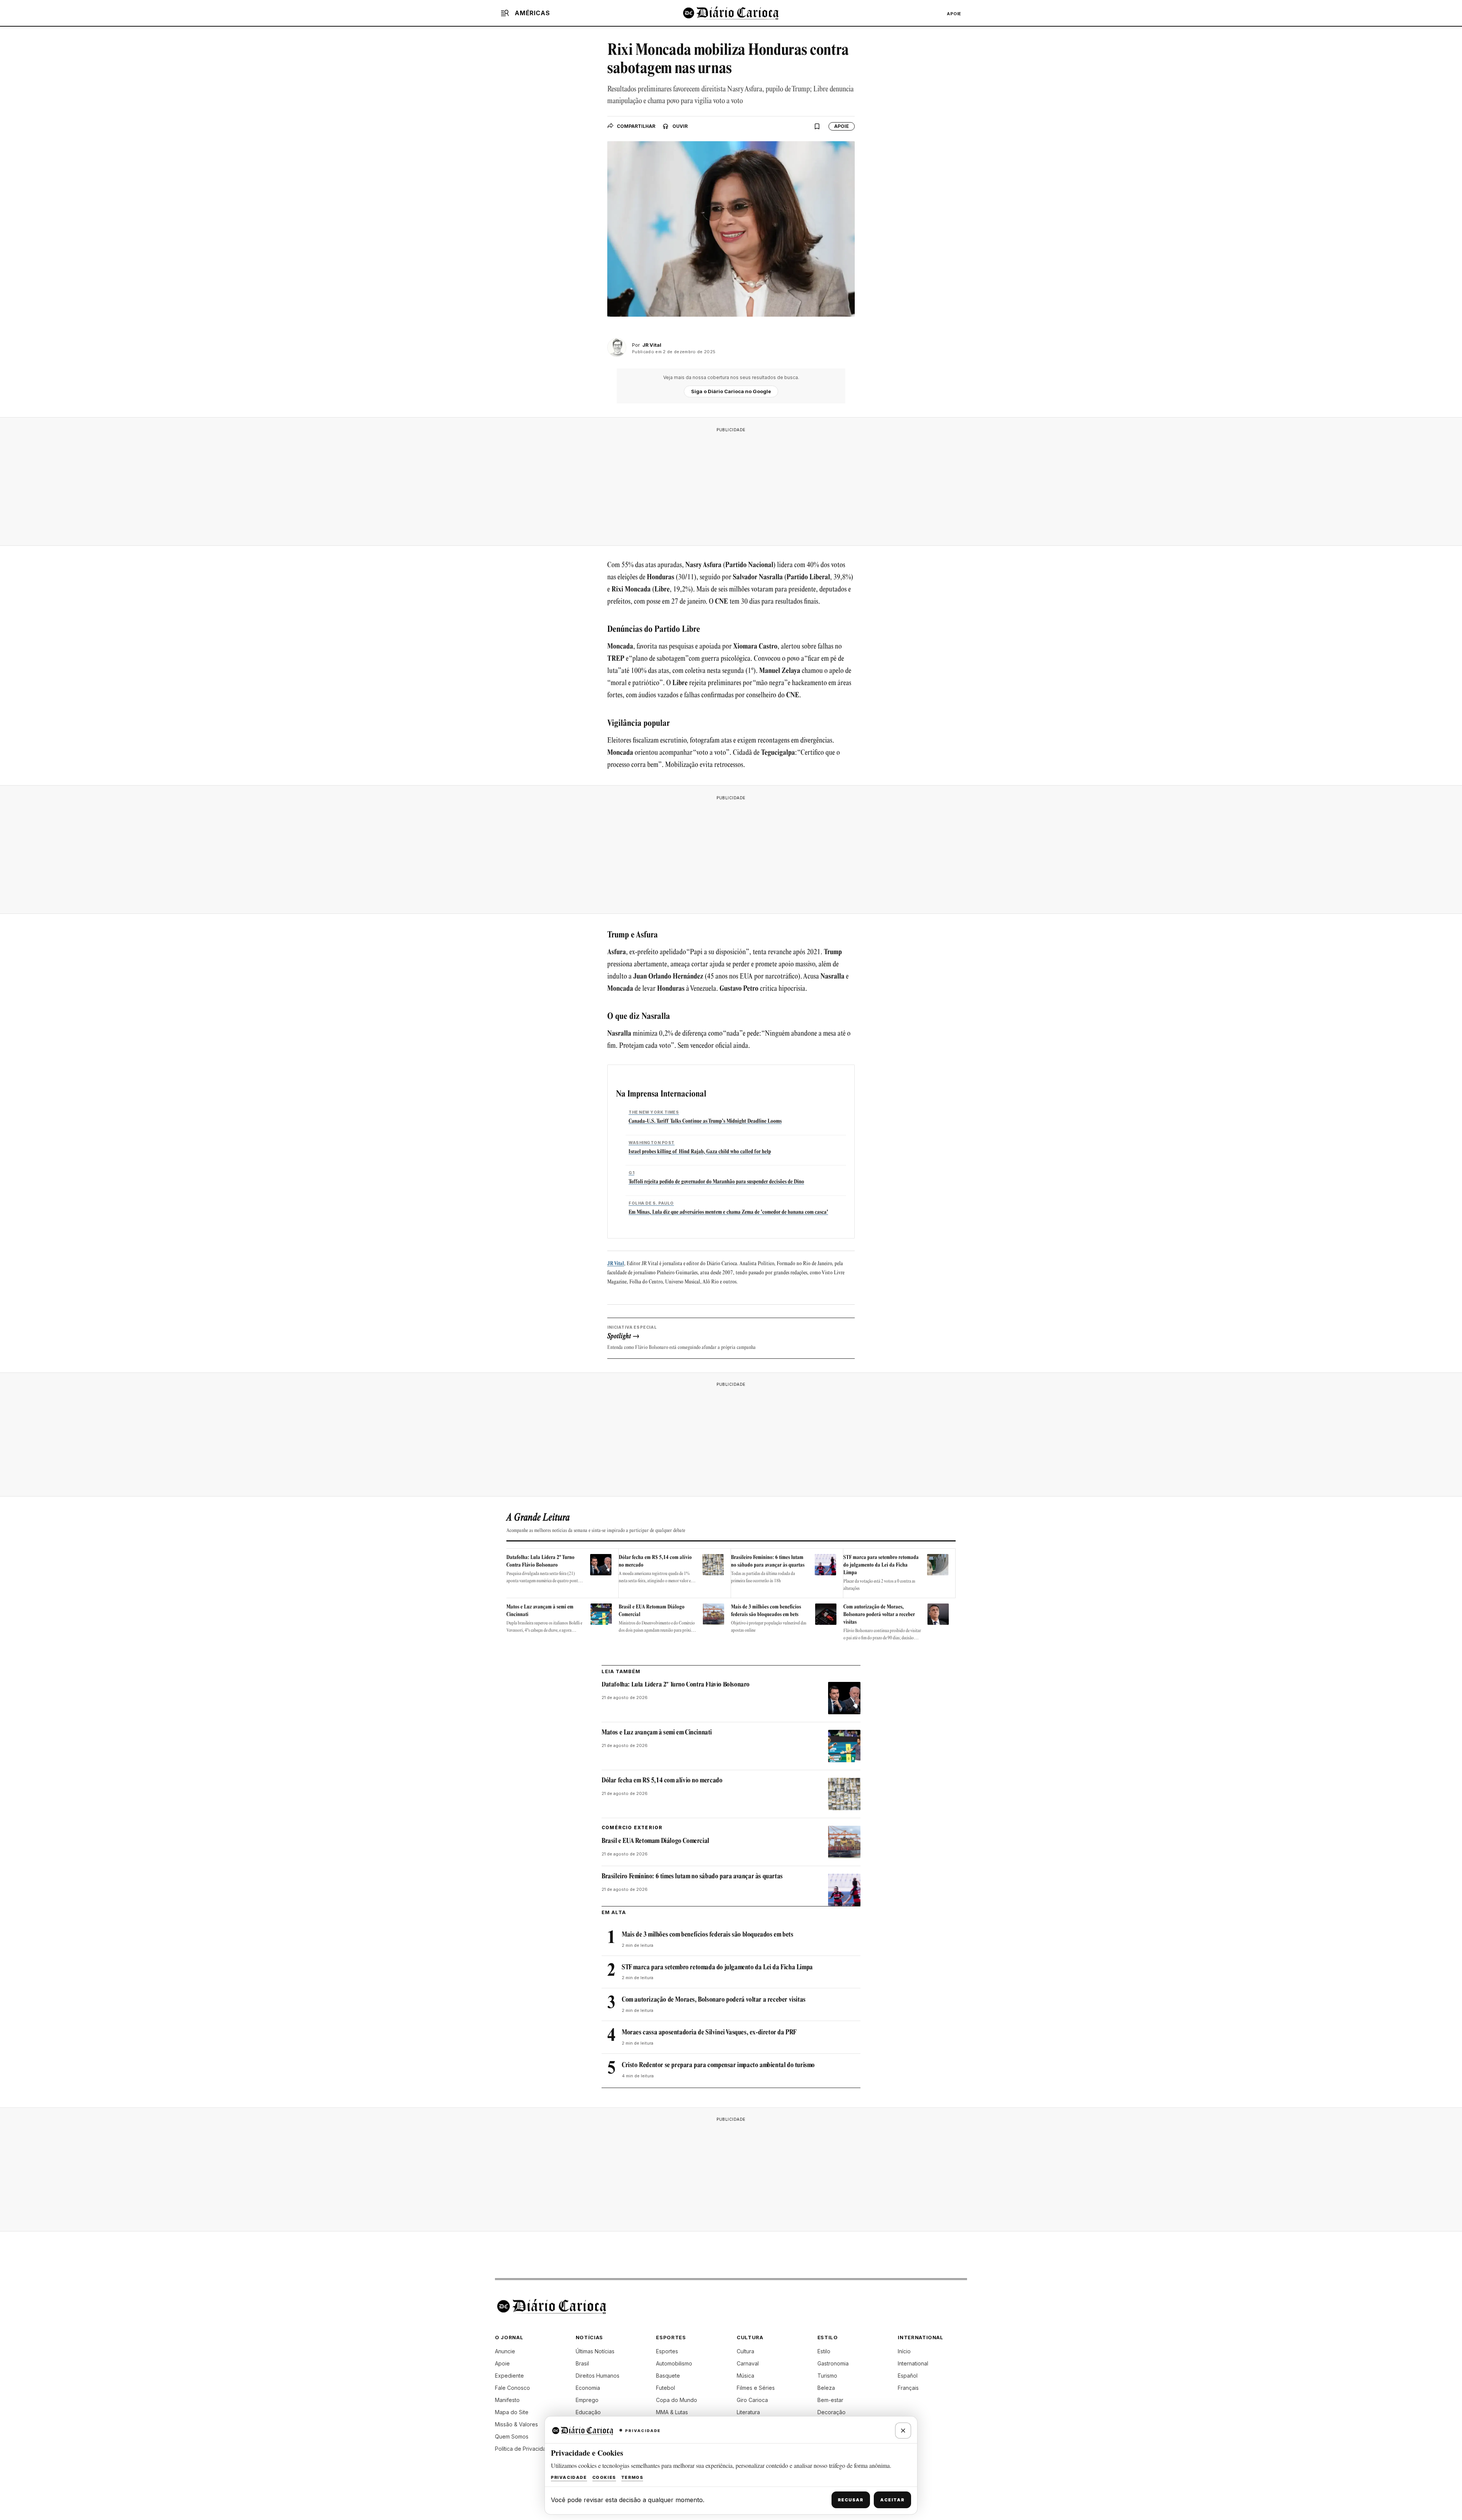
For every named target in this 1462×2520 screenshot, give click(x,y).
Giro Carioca (752, 2400)
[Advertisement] (731, 484)
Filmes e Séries (756, 2388)
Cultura (745, 2351)
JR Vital (616, 1264)
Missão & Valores (516, 2424)
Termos (632, 2477)
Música (745, 2376)
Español (908, 2376)
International (913, 2363)
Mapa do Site (512, 2412)
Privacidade (569, 2477)
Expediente (509, 2376)
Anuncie (505, 2351)
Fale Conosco (512, 2388)
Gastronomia (833, 2363)
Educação (588, 2412)
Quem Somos (512, 2436)
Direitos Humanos (598, 2376)
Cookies (604, 2477)
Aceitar (892, 2500)
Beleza (826, 2388)
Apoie (954, 14)
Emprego (587, 2400)
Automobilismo (674, 2363)
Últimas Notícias (595, 2351)
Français (908, 2388)
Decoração (832, 2412)
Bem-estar (830, 2400)
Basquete (668, 2376)
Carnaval (748, 2363)
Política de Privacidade (524, 2449)
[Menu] (505, 13)
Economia (588, 2388)
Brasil (582, 2363)
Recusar (851, 2500)
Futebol (666, 2388)
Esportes (667, 2351)
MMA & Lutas (672, 2412)
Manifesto (507, 2400)
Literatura (748, 2412)
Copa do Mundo (677, 2400)
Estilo (824, 2351)
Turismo (827, 2376)
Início (904, 2351)
